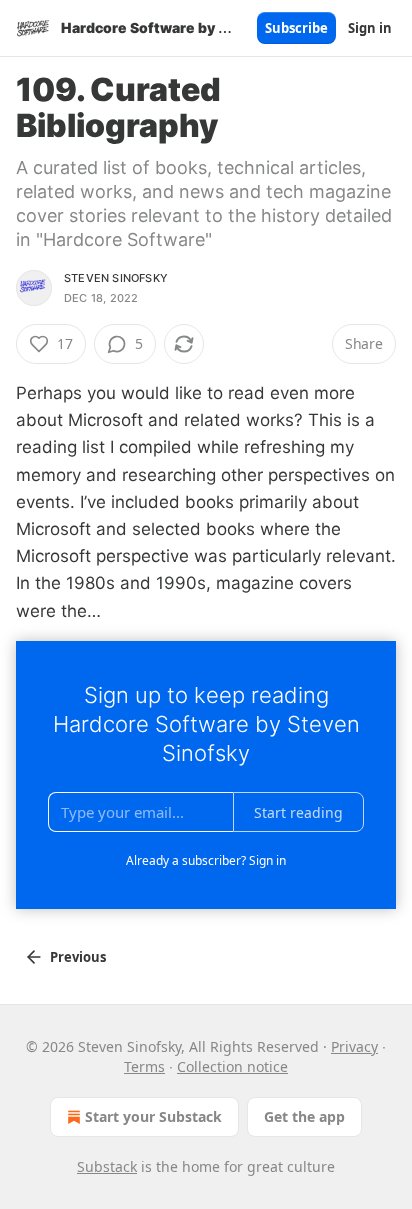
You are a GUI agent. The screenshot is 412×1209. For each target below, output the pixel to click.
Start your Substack (153, 1116)
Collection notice (232, 1066)
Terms (144, 1066)
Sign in (370, 28)
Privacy (354, 1046)
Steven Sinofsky (116, 278)
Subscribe (296, 28)
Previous (78, 957)
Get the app (304, 1116)
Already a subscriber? (206, 860)
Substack (107, 1166)
